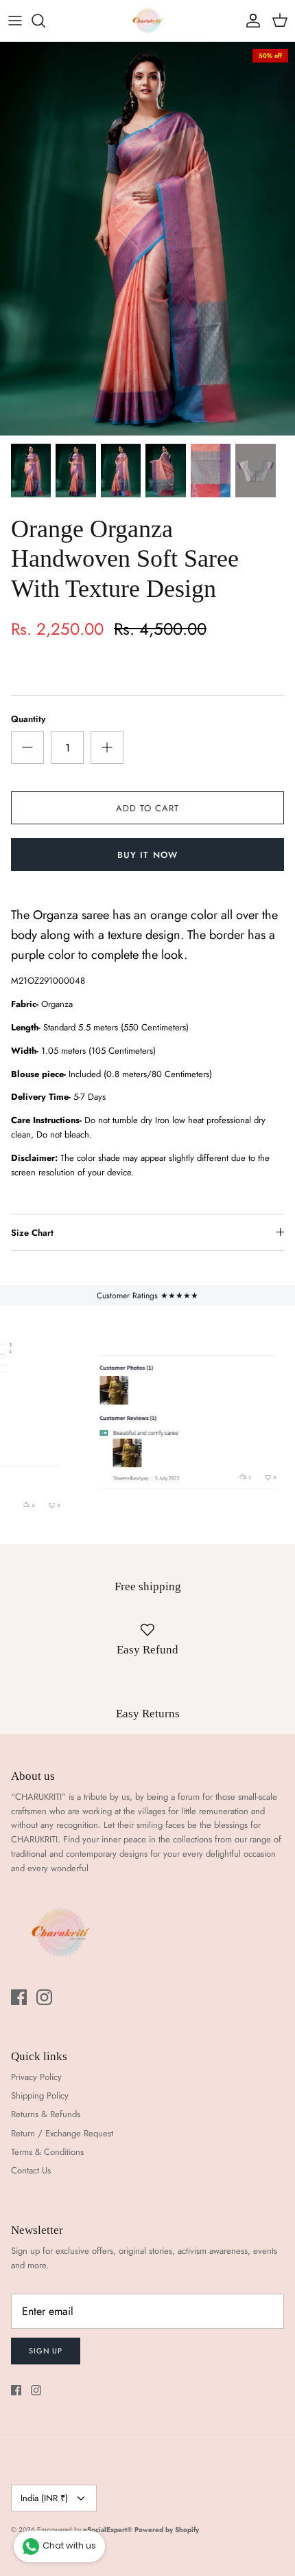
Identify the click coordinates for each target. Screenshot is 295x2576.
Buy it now (147, 855)
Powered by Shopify (167, 2530)
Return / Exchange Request (62, 2133)
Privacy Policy (36, 2077)
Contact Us (31, 2170)
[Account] (250, 21)
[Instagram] (44, 1997)
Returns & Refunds (46, 2114)
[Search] (45, 21)
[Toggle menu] (15, 21)
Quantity (28, 719)
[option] (147, 239)
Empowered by (85, 2530)
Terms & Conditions (47, 2152)
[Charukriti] (147, 21)
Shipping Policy (40, 2095)
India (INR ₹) (44, 2498)
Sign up (46, 2351)
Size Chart (32, 1233)
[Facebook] (19, 1997)
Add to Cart (147, 808)
